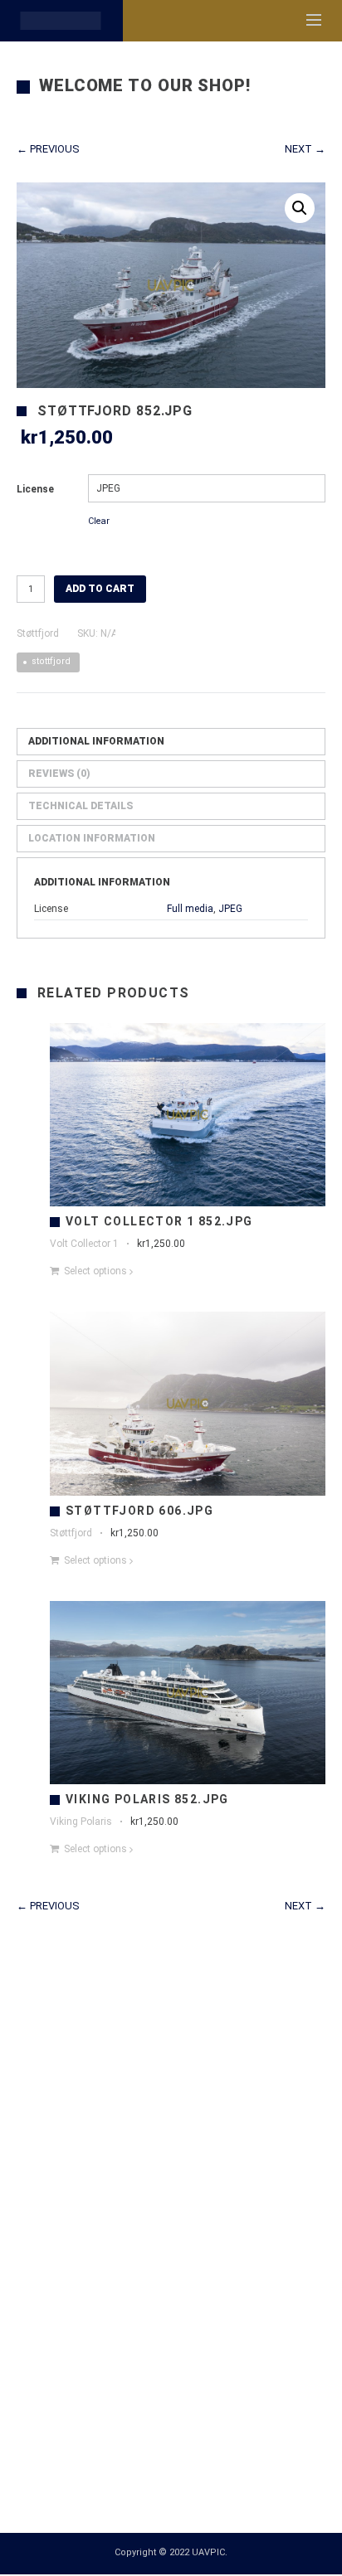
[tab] (171, 742)
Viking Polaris (81, 1822)
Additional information (96, 741)
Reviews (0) (59, 774)
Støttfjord (38, 633)
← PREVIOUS (48, 149)
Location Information (92, 838)
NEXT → (305, 149)
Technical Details (81, 806)
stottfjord (51, 661)
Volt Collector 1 (84, 1244)
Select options (95, 1271)
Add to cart (100, 589)
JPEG (230, 909)
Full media (190, 909)
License (35, 489)
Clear (99, 521)
